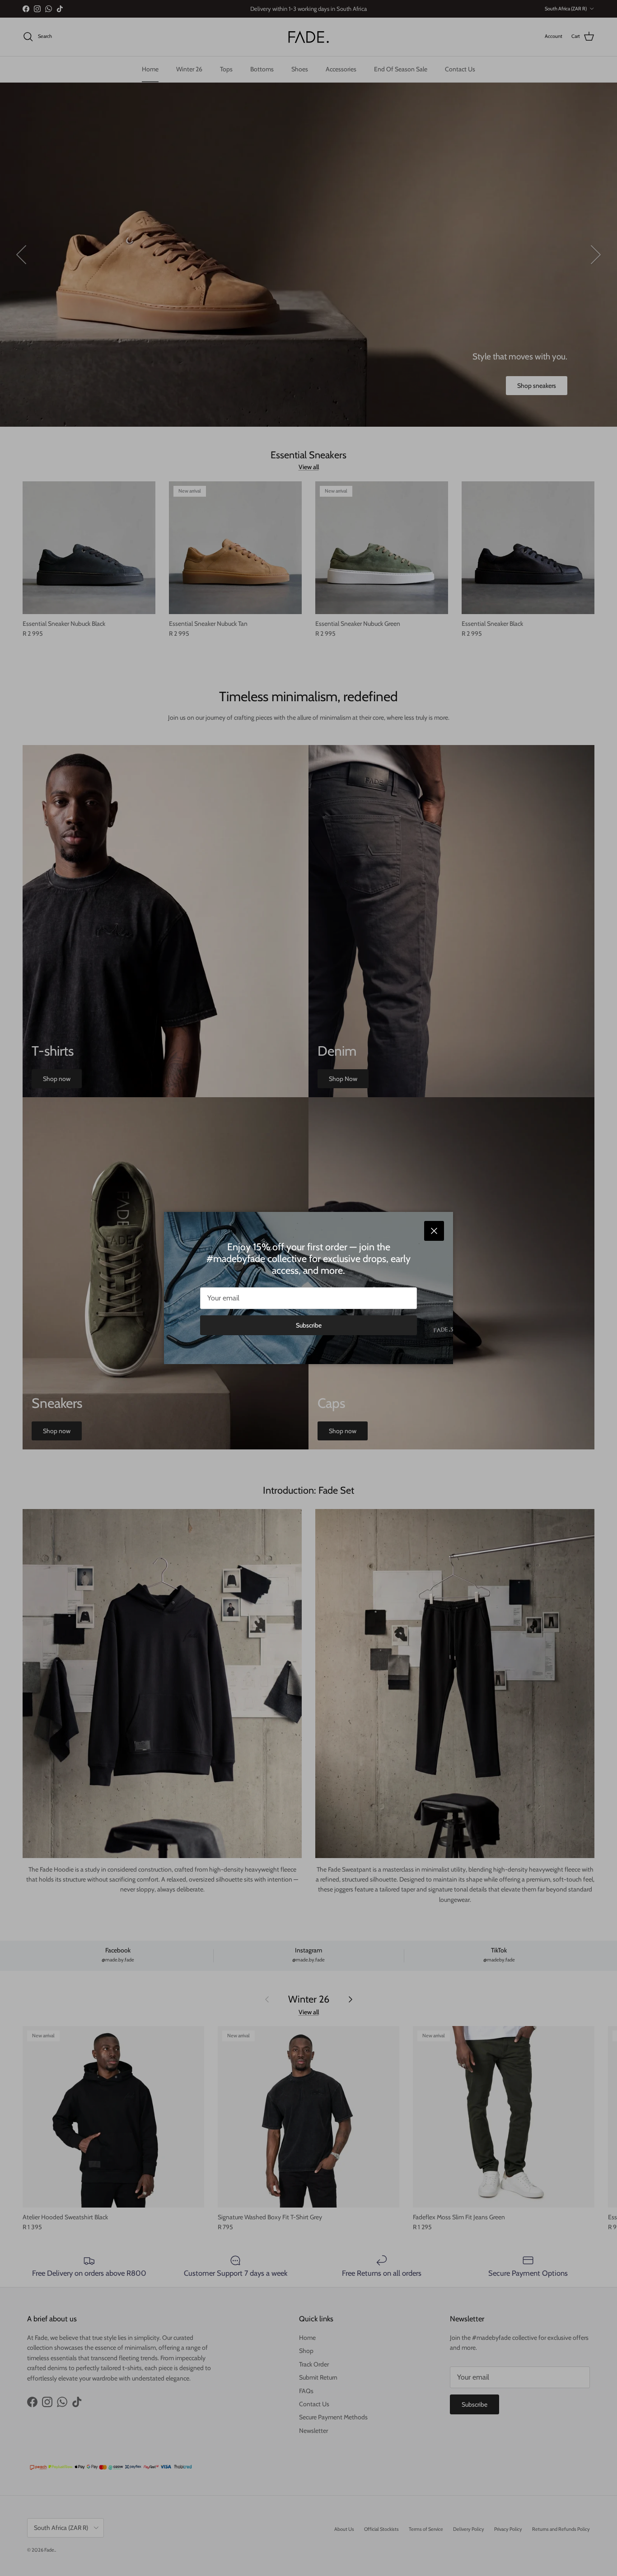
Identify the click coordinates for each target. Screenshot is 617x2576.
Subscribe (309, 1325)
